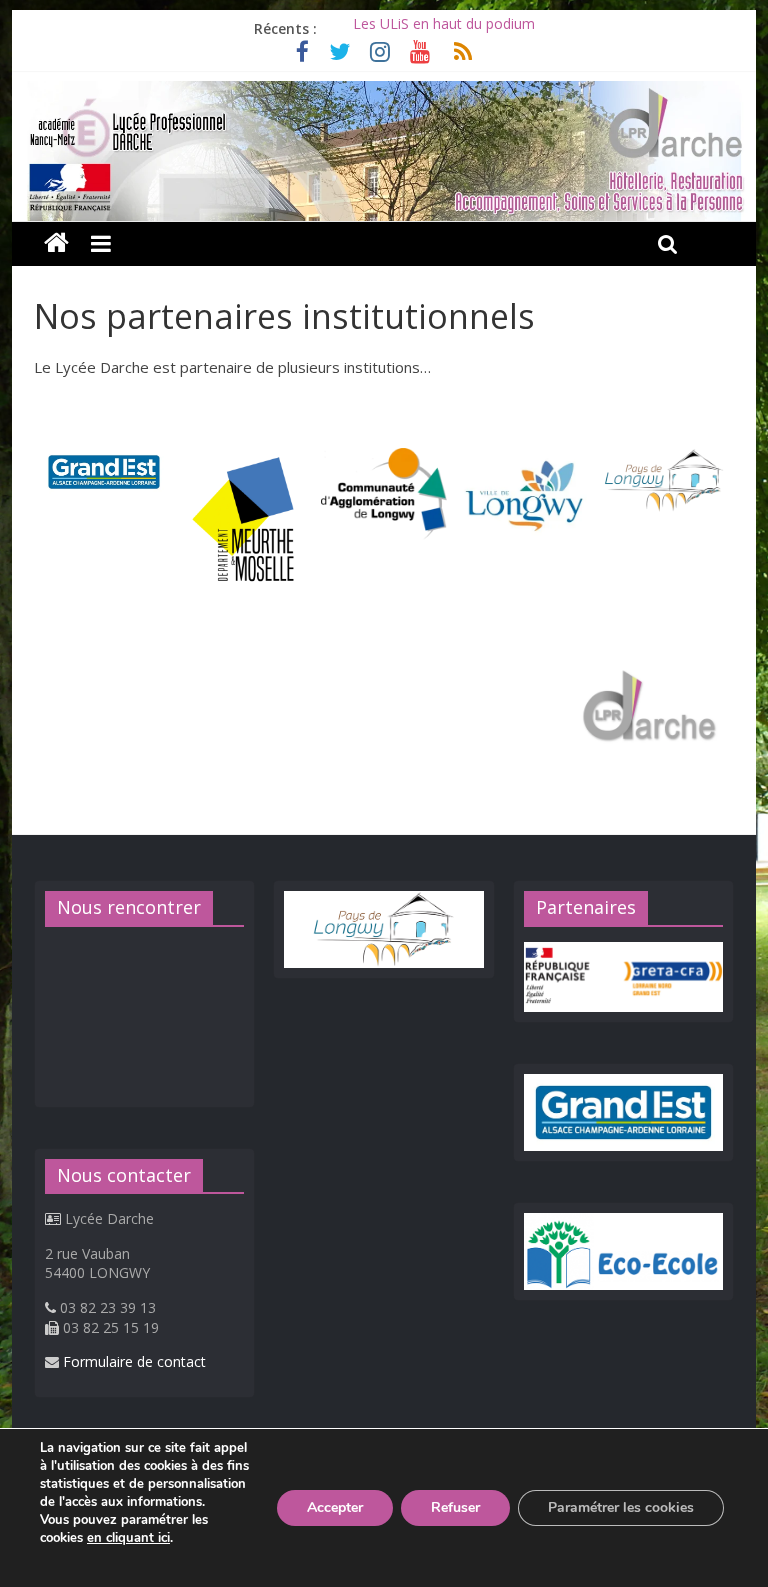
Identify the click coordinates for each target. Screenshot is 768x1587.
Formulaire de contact (134, 1361)
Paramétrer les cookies (621, 1507)
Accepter (335, 1507)
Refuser (455, 1507)
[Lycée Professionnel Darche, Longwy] (384, 93)
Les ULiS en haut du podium (444, 28)
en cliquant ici (128, 1538)
